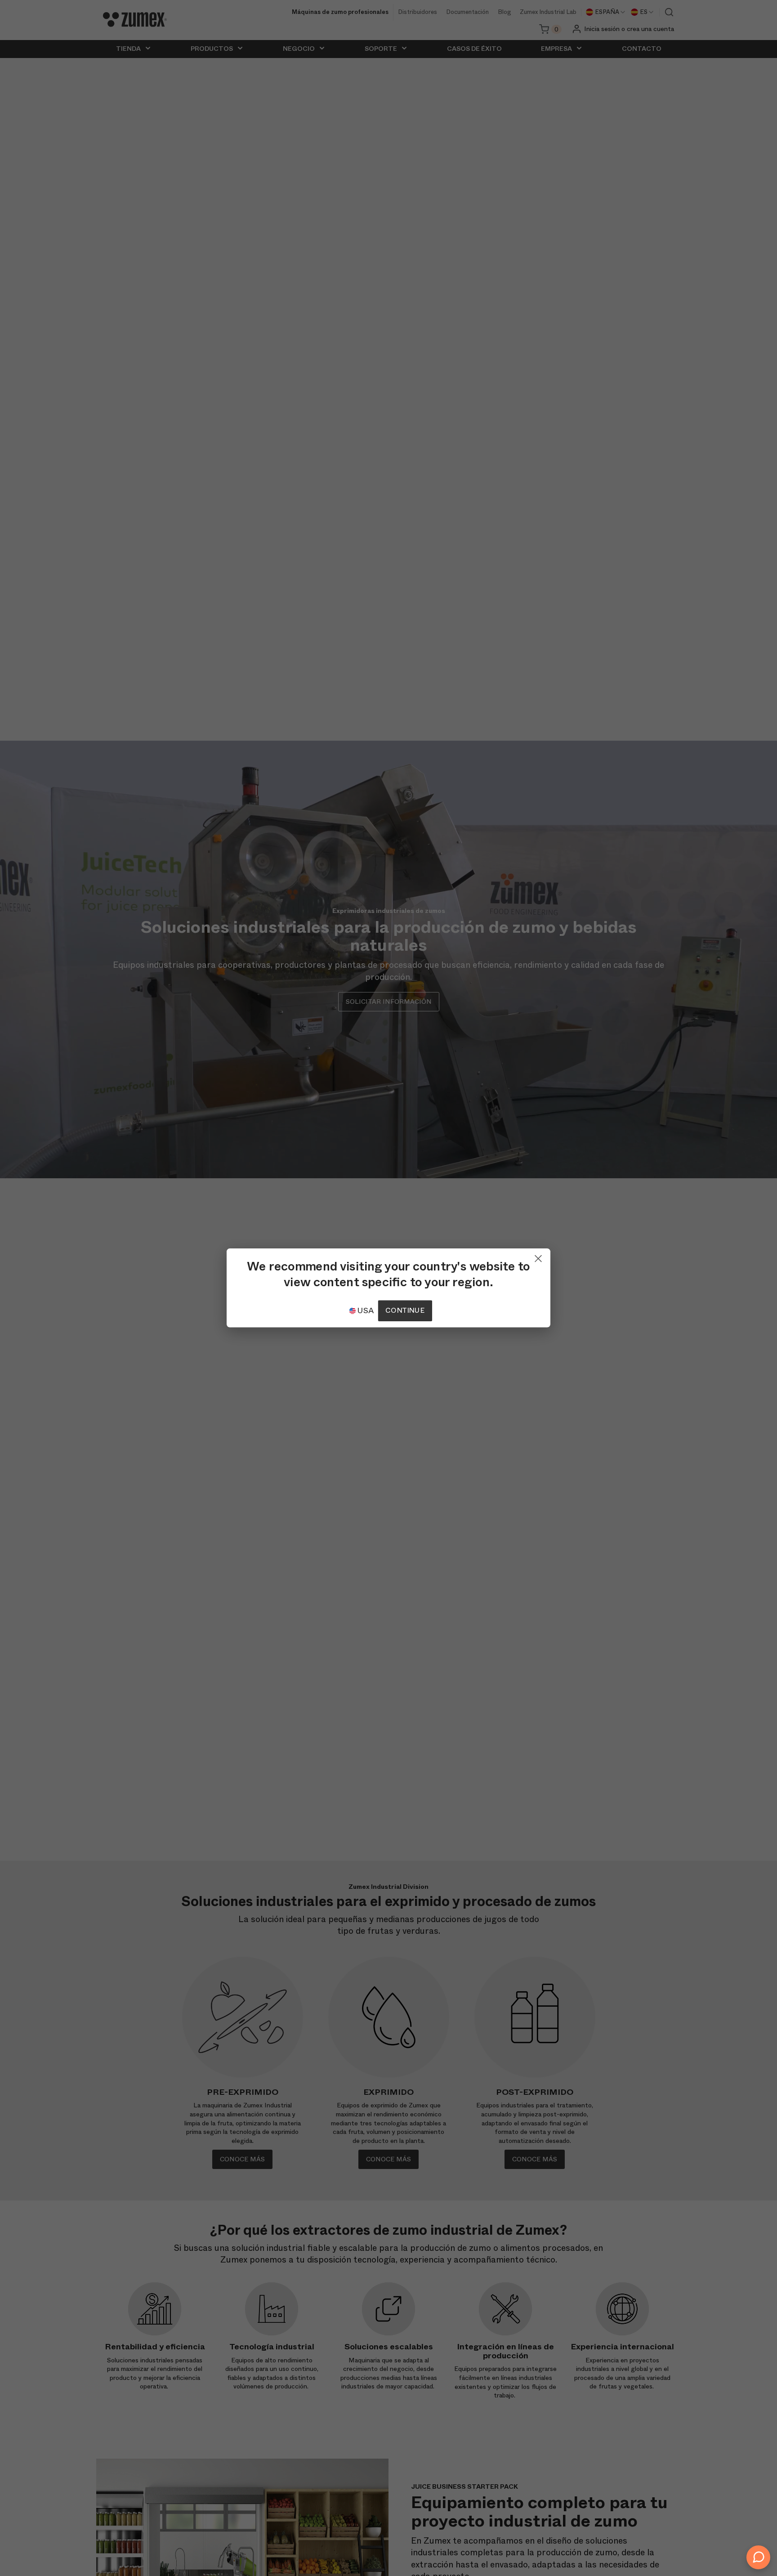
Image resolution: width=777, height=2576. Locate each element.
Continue (405, 1311)
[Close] (538, 1257)
